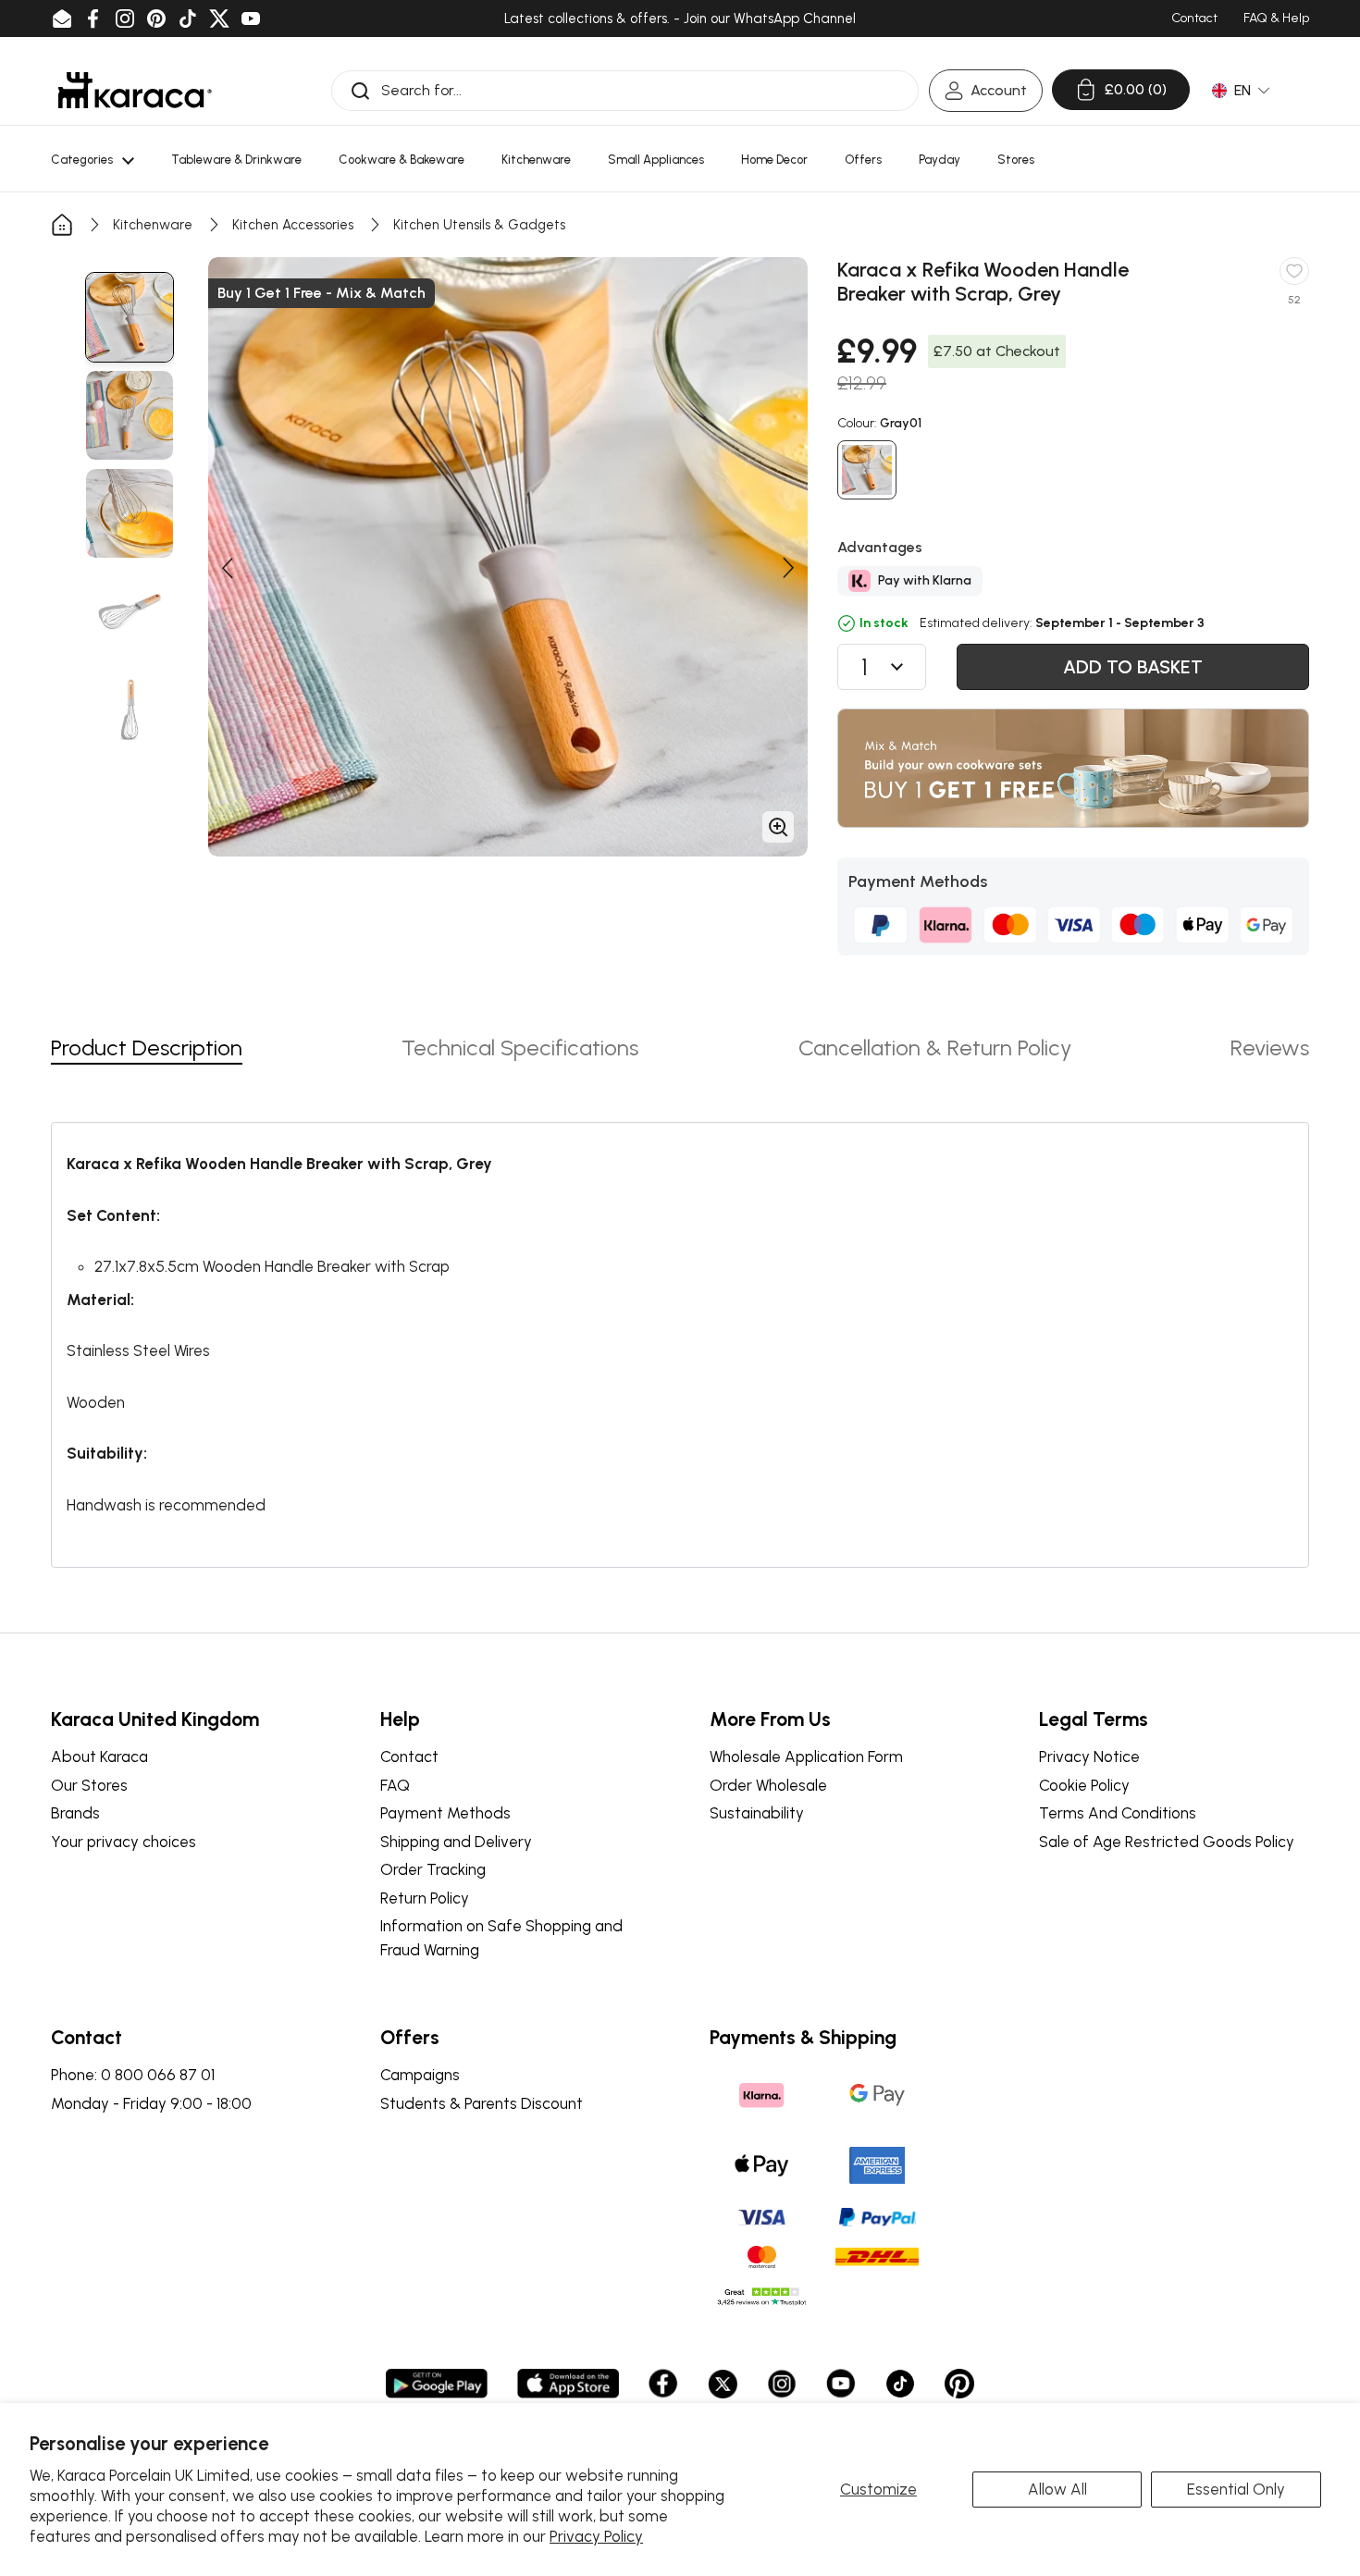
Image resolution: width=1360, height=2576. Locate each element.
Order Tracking (433, 1869)
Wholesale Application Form (806, 1756)
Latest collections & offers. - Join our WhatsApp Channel (680, 18)
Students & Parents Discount (482, 2103)
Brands (75, 1813)
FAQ (395, 1785)
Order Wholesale (768, 1785)
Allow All (1057, 2489)
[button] (227, 568)
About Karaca (99, 1756)
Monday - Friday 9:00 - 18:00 (151, 2103)
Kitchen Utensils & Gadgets (479, 225)
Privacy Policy (596, 2536)
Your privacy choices (124, 1842)
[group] (130, 317)
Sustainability (757, 1813)
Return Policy (425, 1898)
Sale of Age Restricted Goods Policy (1167, 1842)
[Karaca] (135, 90)
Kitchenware (153, 225)
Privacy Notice (1089, 1756)
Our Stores (89, 1785)
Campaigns (420, 2075)
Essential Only (1236, 2489)
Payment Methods (445, 1813)
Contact (409, 1756)
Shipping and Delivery (456, 1842)
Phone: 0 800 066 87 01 (133, 2075)
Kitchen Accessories (293, 225)
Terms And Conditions (1118, 1813)
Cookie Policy (1084, 1785)
